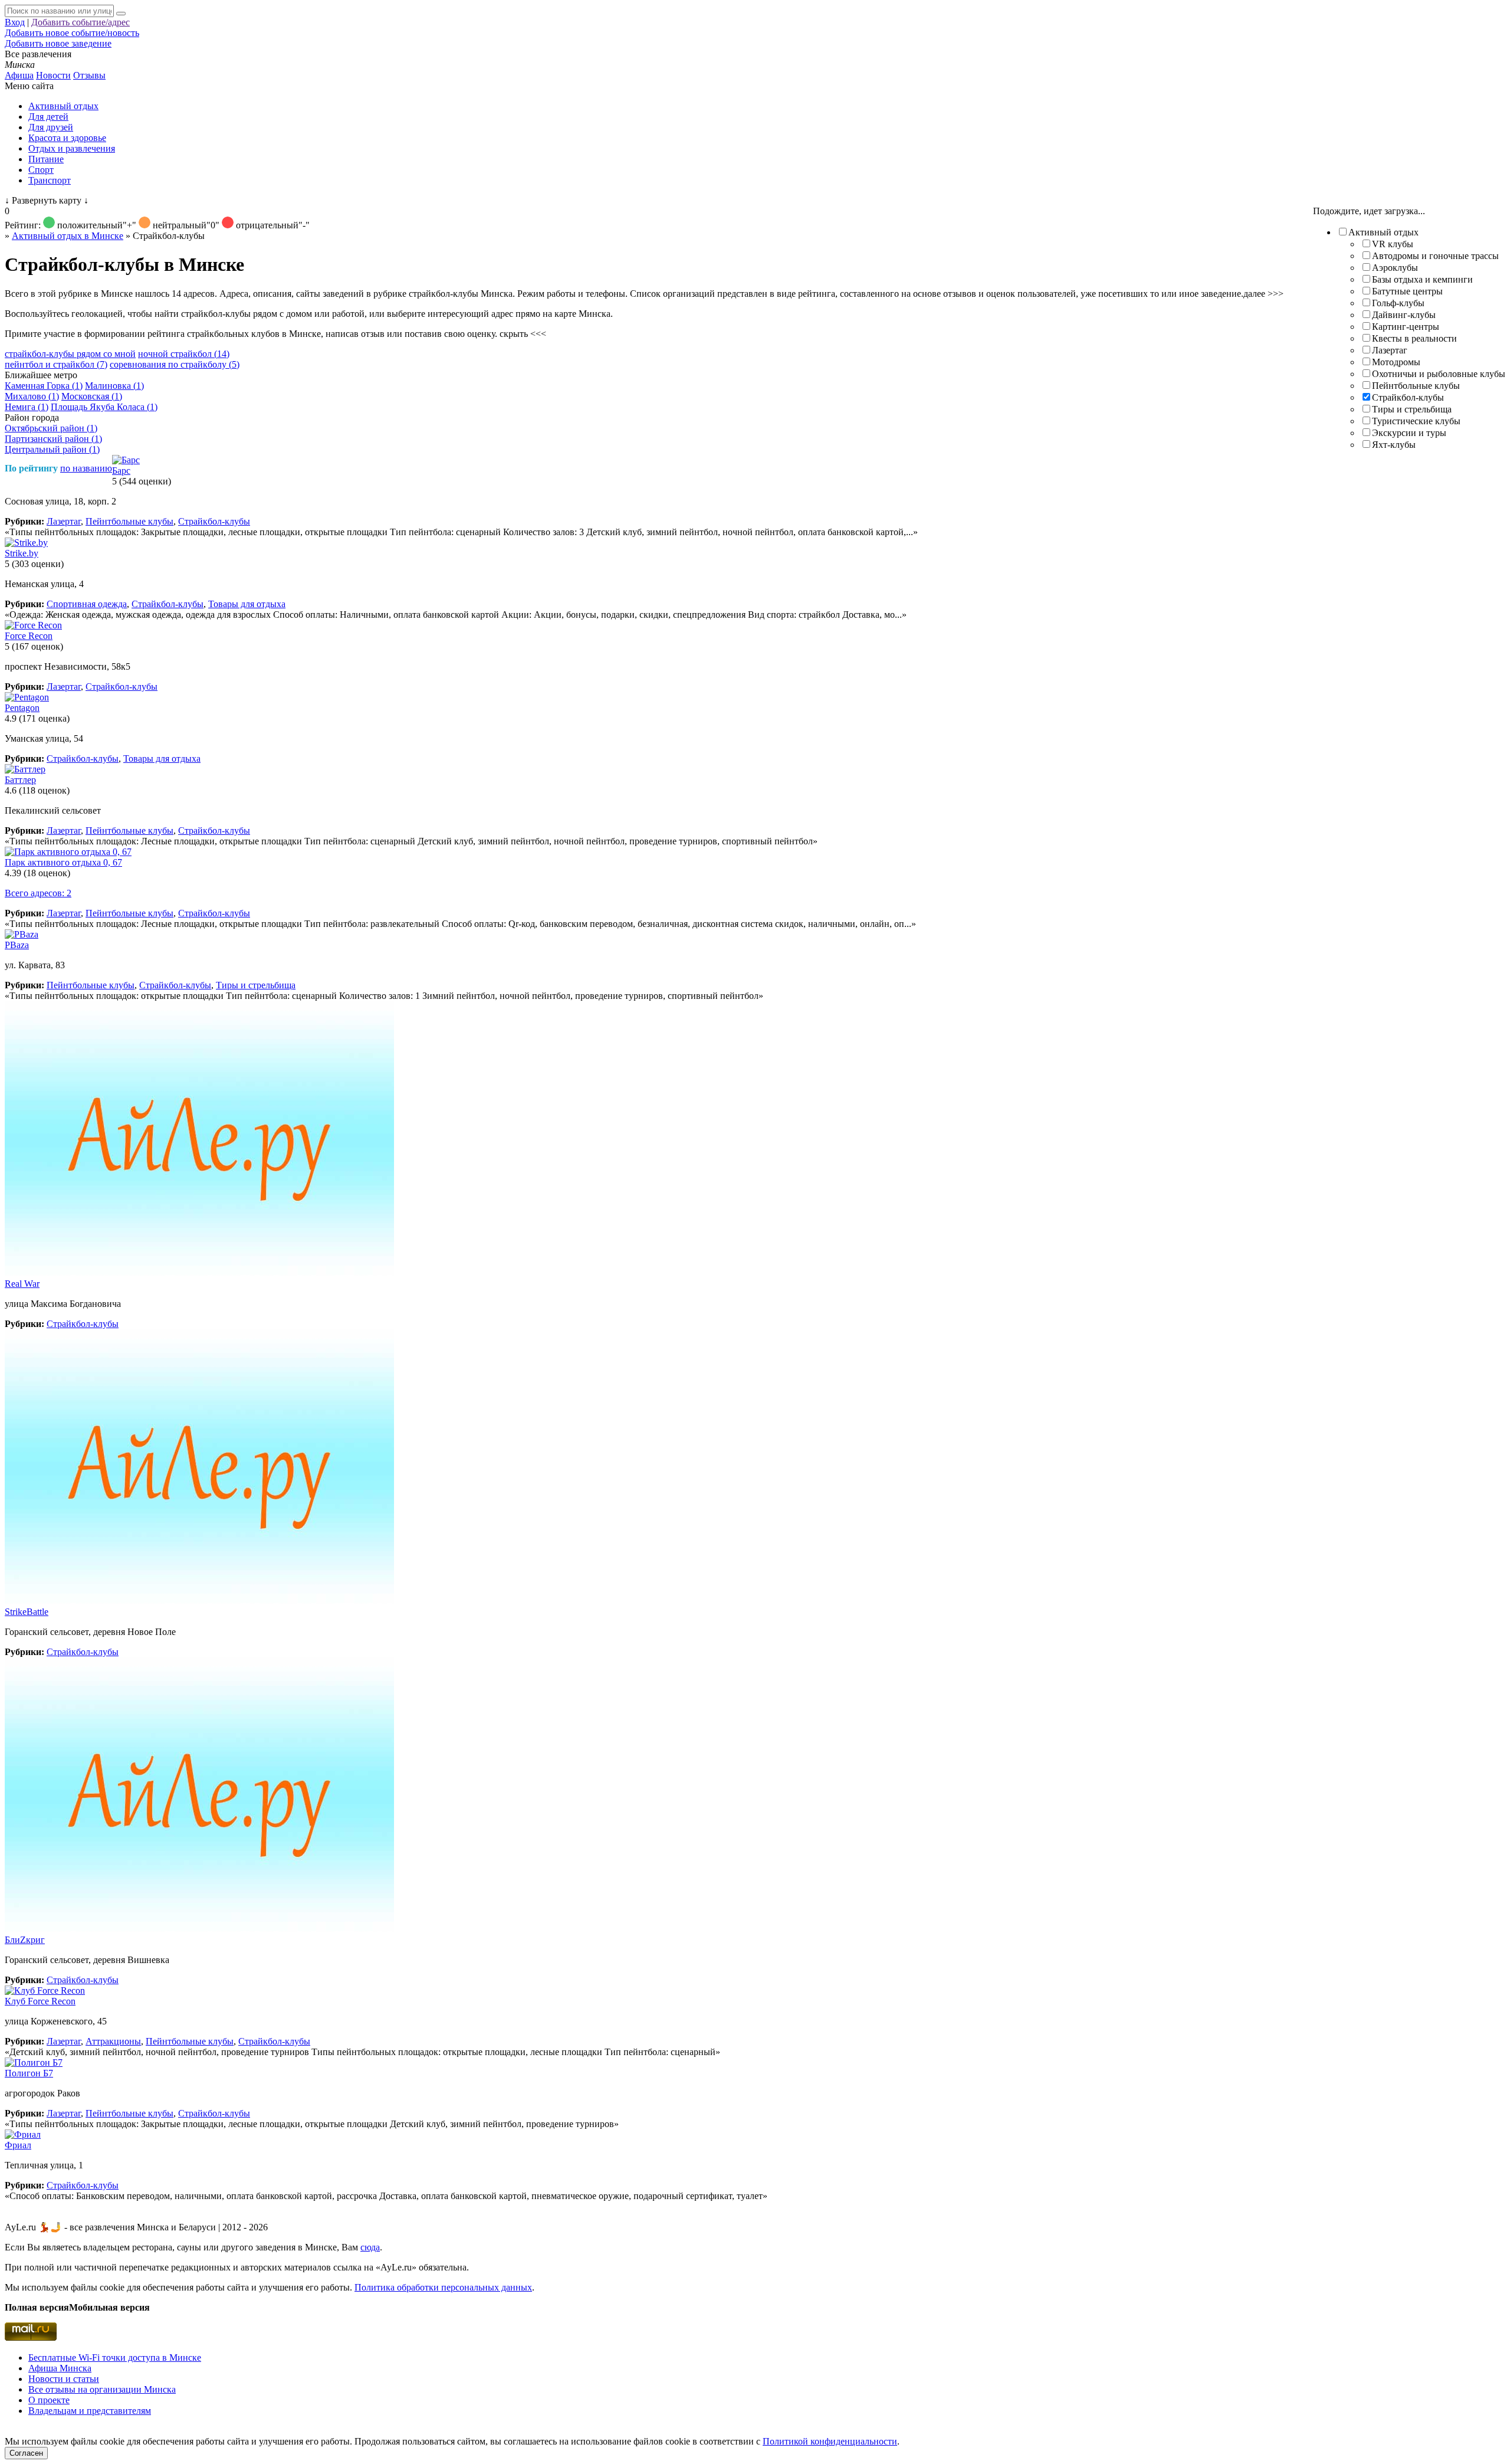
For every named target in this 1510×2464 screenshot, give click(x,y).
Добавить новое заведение (58, 43)
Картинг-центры (1406, 327)
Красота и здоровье (67, 138)
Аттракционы (113, 2041)
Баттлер (20, 780)
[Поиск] (121, 14)
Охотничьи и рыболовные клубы (1439, 374)
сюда (370, 2247)
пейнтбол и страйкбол (56, 364)
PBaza (17, 945)
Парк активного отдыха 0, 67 (63, 862)
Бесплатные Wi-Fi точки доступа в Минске (115, 2357)
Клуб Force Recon (40, 2001)
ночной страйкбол (184, 354)
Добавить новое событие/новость (72, 33)
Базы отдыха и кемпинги (1422, 279)
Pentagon (22, 708)
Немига (27, 407)
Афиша (19, 75)
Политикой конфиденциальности (830, 2441)
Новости (53, 75)
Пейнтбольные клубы (1416, 386)
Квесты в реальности (1414, 338)
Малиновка (114, 386)
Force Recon (29, 636)
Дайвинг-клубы (1404, 315)
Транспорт (50, 180)
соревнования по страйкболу (175, 364)
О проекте (49, 2400)
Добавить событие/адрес (81, 22)
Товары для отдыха (247, 604)
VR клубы (1393, 244)
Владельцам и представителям (90, 2411)
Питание (46, 159)
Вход (15, 22)
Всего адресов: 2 (38, 893)
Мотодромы (1396, 362)
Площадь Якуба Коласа (104, 407)
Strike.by (22, 553)
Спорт (41, 170)
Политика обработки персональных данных (443, 2287)
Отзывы (89, 75)
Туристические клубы (1416, 421)
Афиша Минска (60, 2368)
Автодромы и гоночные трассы (1435, 256)
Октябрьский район (51, 428)
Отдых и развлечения (72, 148)
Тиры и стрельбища (1412, 409)
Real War (22, 1284)
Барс (121, 471)
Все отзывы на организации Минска (102, 2389)
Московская (92, 396)
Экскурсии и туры (1409, 433)
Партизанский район (53, 439)
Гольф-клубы (1398, 303)
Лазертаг (1390, 350)
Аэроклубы (1395, 268)
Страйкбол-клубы (1408, 397)
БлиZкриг (25, 1940)
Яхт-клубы (1394, 445)
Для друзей (51, 127)
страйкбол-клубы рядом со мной (70, 354)
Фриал (18, 2145)
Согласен (26, 2453)
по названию (86, 468)
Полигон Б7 (29, 2073)
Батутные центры (1407, 291)
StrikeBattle (27, 1612)
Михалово (32, 396)
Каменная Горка (44, 386)
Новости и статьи (64, 2379)
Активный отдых (63, 106)
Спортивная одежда (87, 604)
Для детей (48, 117)
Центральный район (52, 449)
